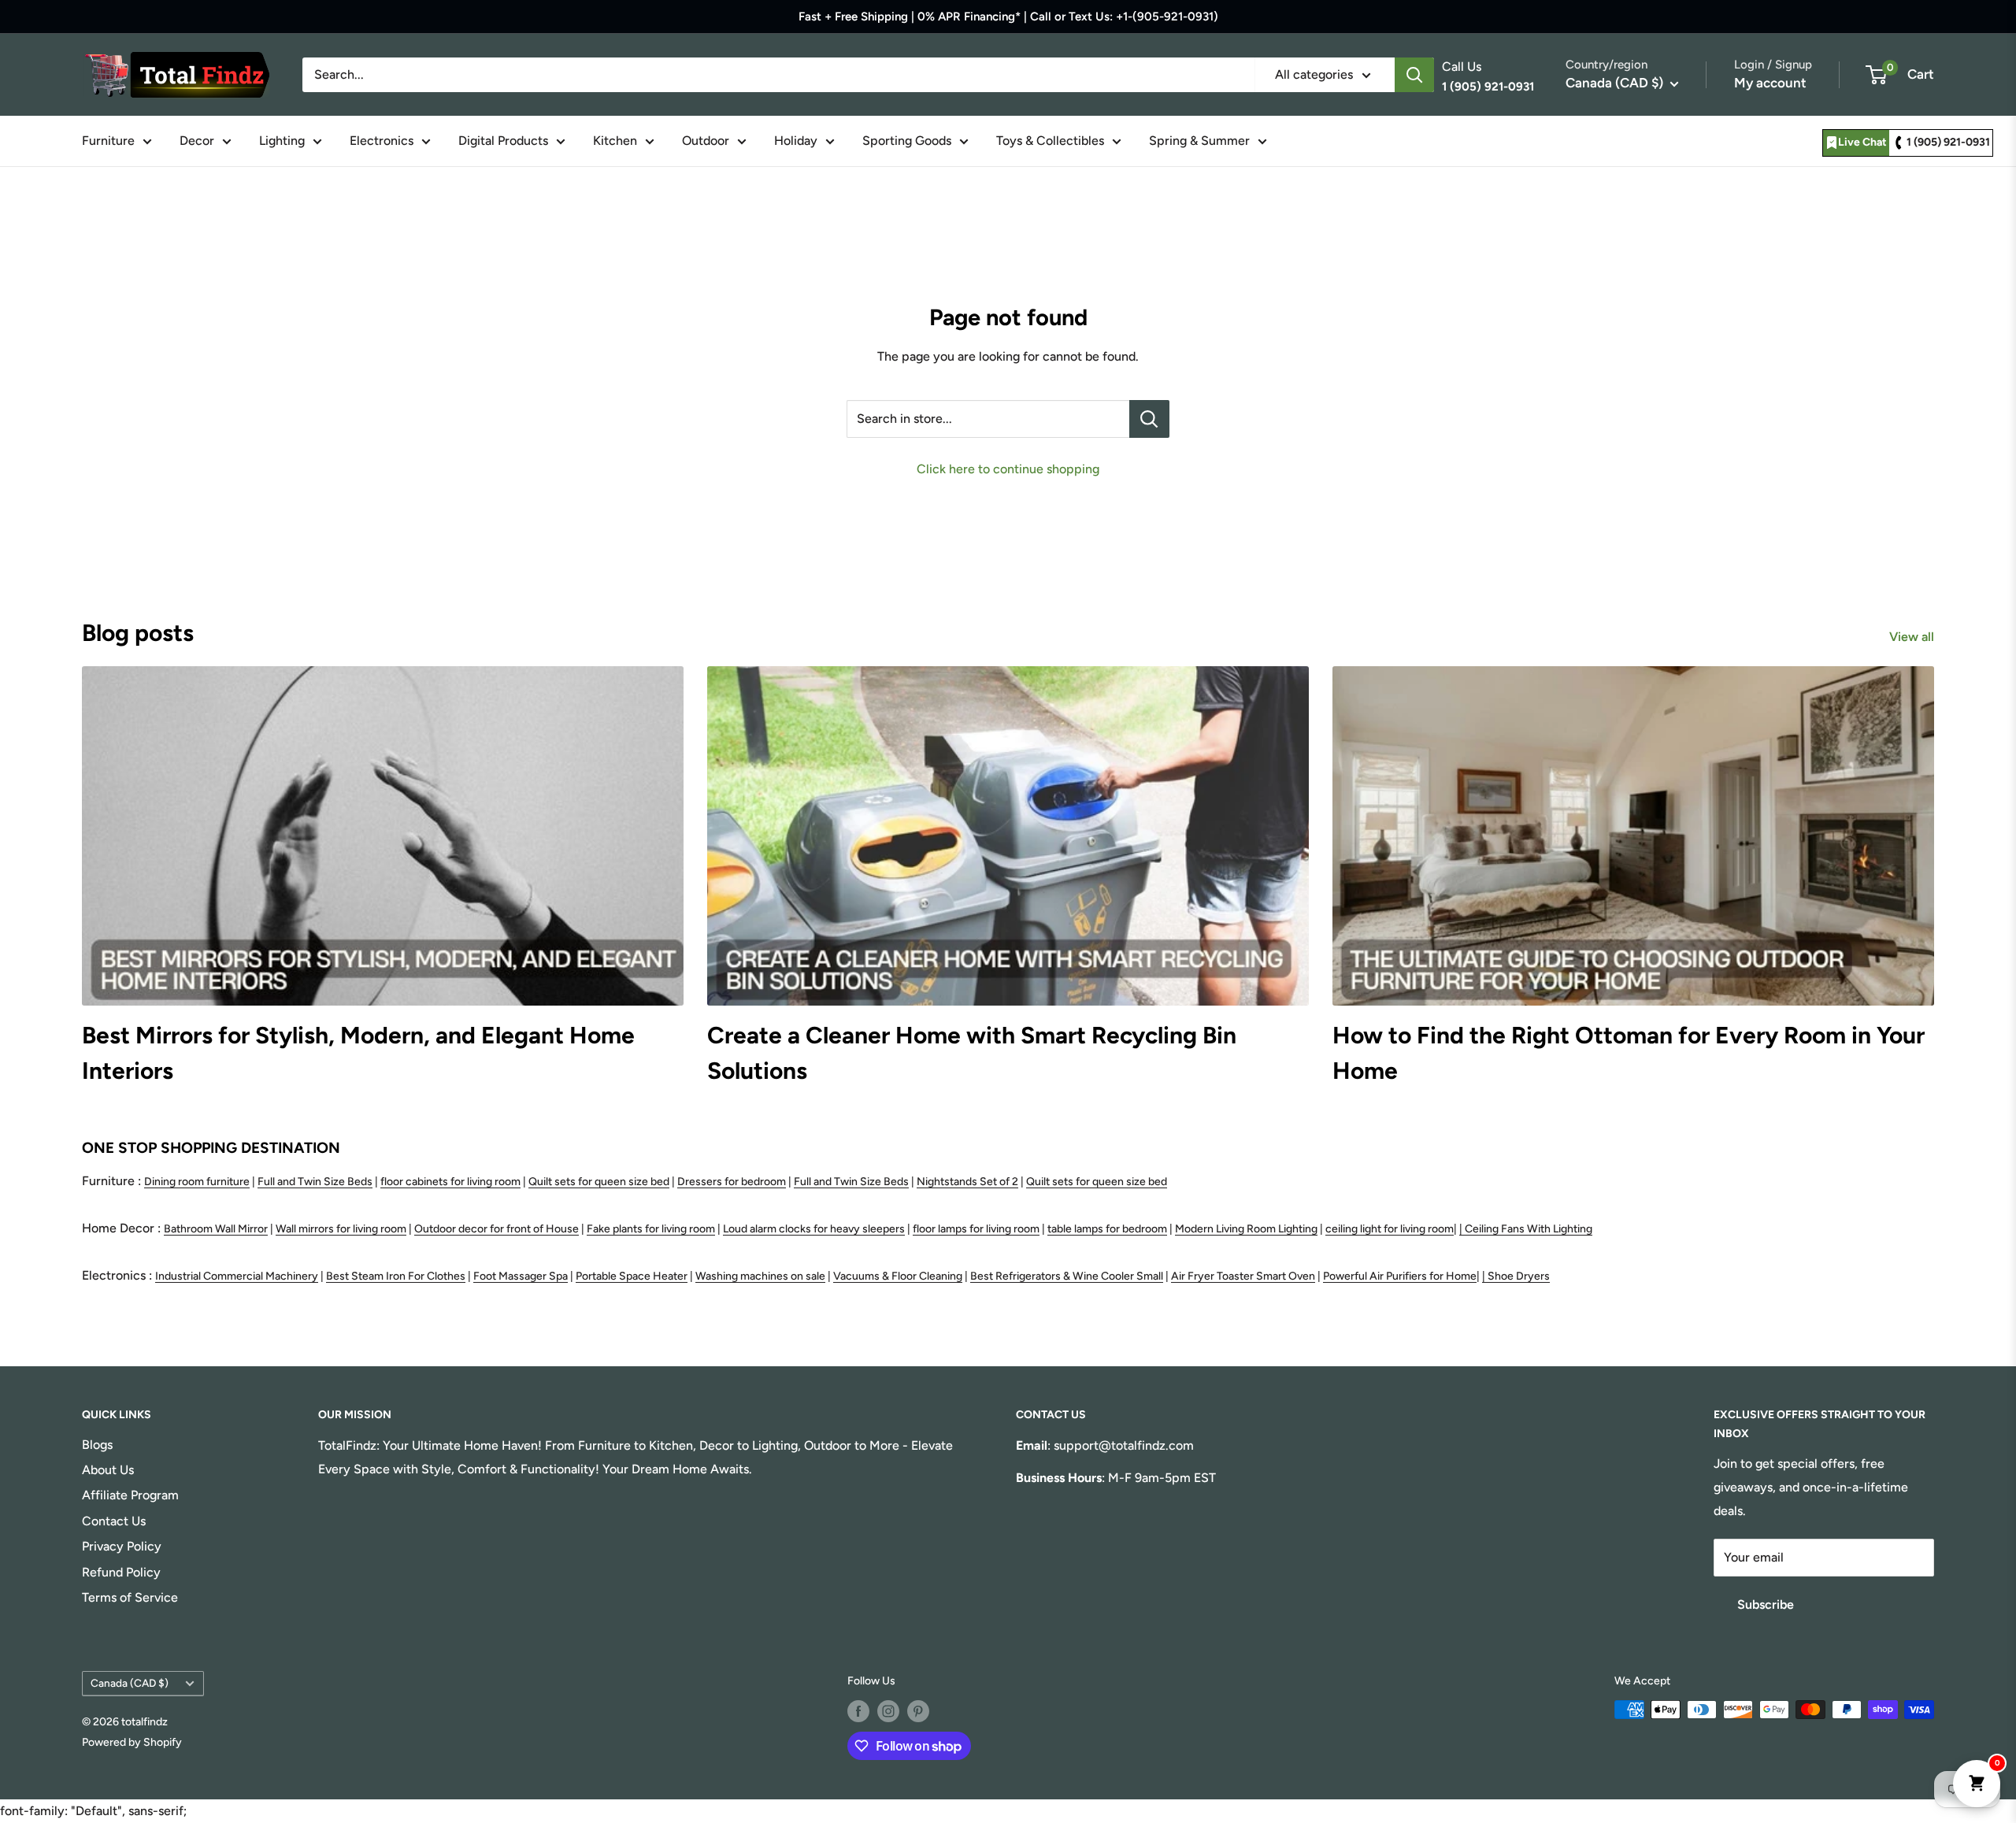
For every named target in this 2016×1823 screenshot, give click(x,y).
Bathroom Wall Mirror (216, 1229)
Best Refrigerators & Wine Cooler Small (1067, 1276)
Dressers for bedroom (732, 1182)
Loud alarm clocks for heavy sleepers (814, 1229)
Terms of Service (130, 1597)
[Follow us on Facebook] (858, 1711)
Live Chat (1862, 142)
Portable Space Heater (632, 1276)
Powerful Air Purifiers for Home (1400, 1276)
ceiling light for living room (1390, 1229)
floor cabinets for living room (450, 1182)
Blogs (97, 1445)
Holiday (796, 141)
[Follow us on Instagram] (888, 1711)
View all (1913, 637)
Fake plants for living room (651, 1229)
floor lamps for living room (976, 1229)
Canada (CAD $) (130, 1683)
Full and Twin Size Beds (315, 1182)
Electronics (382, 141)
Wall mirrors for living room (341, 1229)
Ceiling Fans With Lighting (1529, 1229)
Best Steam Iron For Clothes (396, 1276)
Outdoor (706, 141)
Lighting (282, 141)
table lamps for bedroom (1107, 1229)
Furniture (108, 141)
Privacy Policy (122, 1546)
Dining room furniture (197, 1182)
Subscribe (1766, 1604)
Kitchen (615, 141)
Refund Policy (121, 1572)
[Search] (1414, 75)
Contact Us (114, 1521)
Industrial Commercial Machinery (237, 1276)
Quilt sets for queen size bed (599, 1182)
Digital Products (503, 141)
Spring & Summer (1199, 141)
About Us (108, 1470)
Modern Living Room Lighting (1246, 1229)
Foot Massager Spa (521, 1276)
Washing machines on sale (760, 1276)
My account (1770, 83)
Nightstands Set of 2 (967, 1182)
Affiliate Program (130, 1495)
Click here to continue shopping (1008, 469)
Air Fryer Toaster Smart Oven (1243, 1276)
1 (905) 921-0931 (1948, 142)
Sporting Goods (907, 141)
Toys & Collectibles (1050, 141)
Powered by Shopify (132, 1742)
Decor (197, 141)
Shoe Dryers (1519, 1276)
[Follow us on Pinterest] (918, 1711)
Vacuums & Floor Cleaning (898, 1276)
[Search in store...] (1149, 419)
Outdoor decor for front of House (497, 1229)
